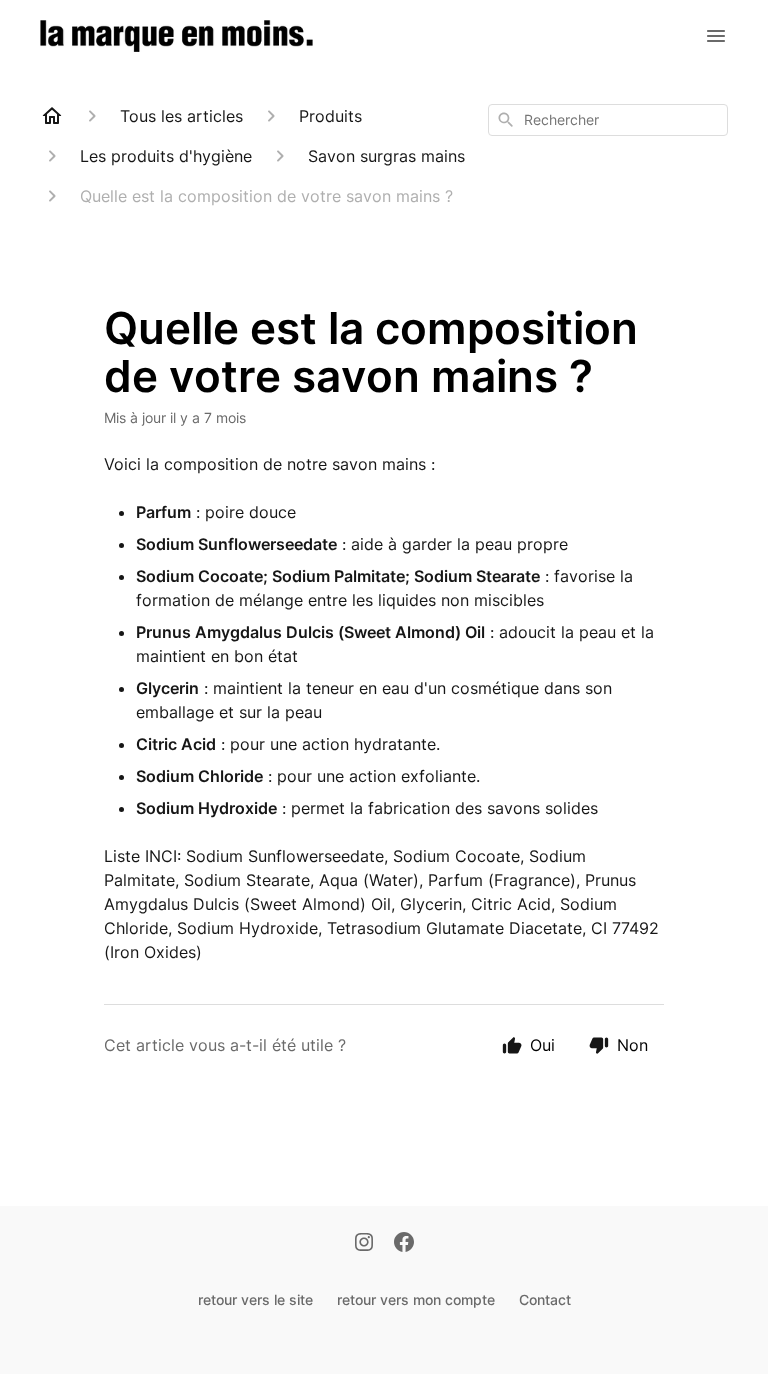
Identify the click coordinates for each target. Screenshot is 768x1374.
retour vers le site (255, 1299)
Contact (545, 1299)
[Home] (52, 116)
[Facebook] (404, 1244)
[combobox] (608, 120)
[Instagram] (364, 1244)
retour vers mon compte (416, 1299)
